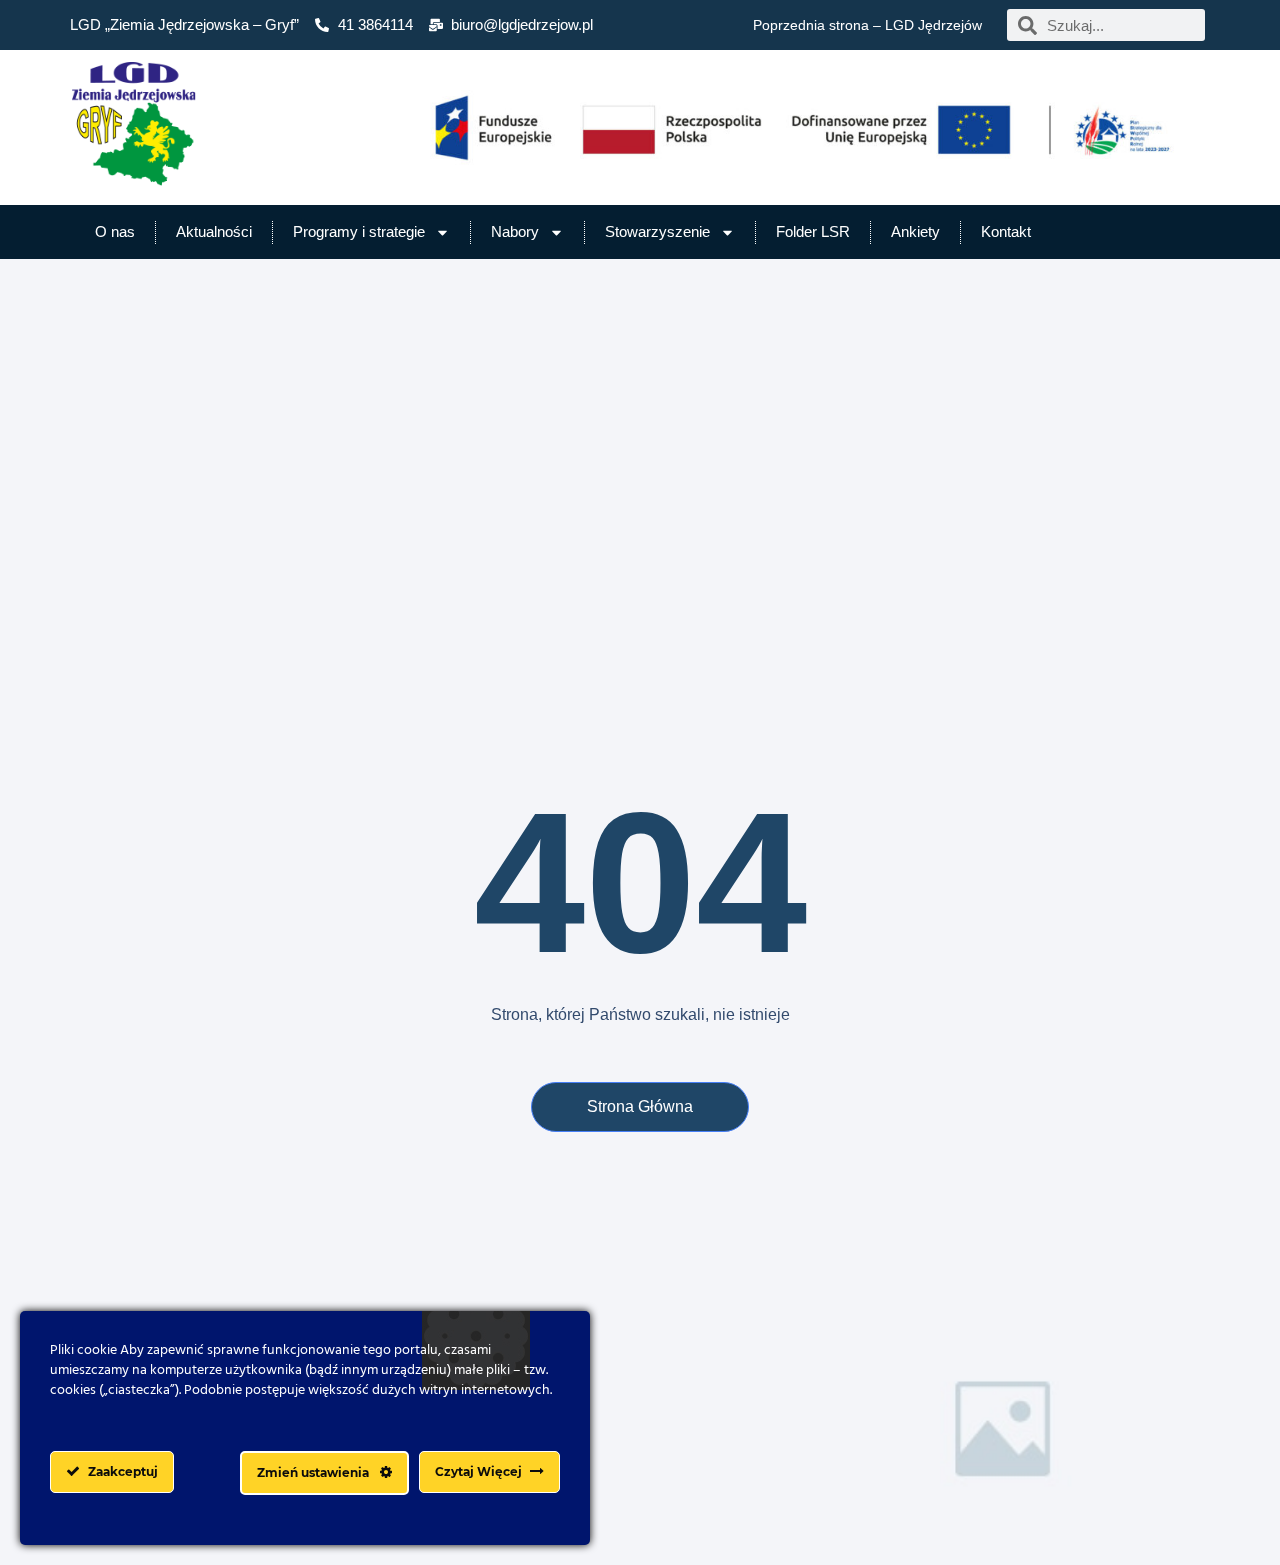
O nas (115, 231)
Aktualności (214, 231)
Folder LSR (813, 231)
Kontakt (1006, 231)
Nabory (515, 231)
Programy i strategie (359, 231)
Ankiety (915, 231)
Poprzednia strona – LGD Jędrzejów (867, 25)
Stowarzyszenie (657, 231)
